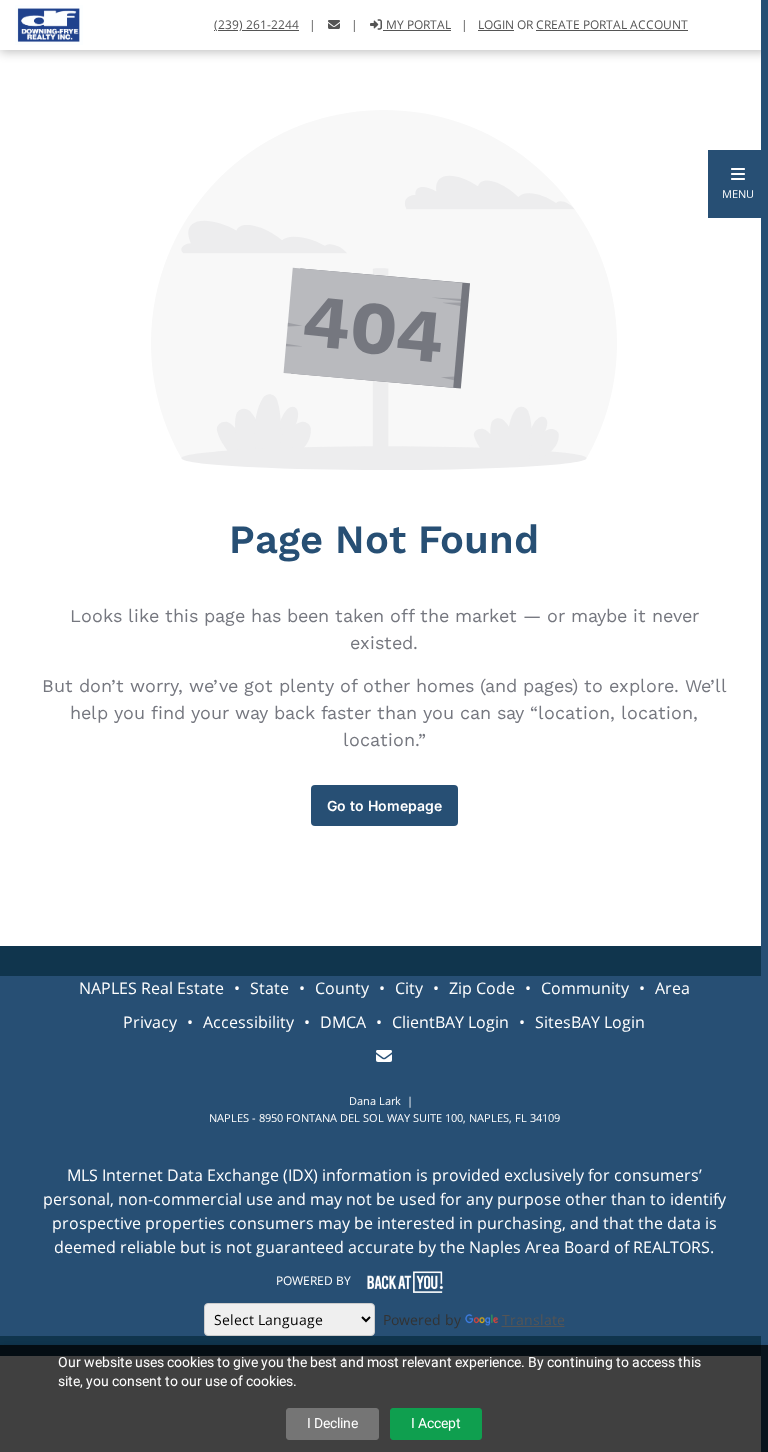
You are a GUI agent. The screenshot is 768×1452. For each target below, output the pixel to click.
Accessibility (248, 1022)
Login (496, 24)
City (409, 988)
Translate (533, 1319)
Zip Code (482, 988)
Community (585, 988)
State (269, 988)
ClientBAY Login (450, 1022)
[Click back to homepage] (41, 22)
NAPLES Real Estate (151, 988)
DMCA (343, 1022)
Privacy (150, 1022)
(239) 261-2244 (256, 24)
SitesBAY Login (590, 1022)
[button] (738, 184)
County (342, 988)
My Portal (417, 24)
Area (672, 988)
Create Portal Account (612, 24)
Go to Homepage (384, 805)
